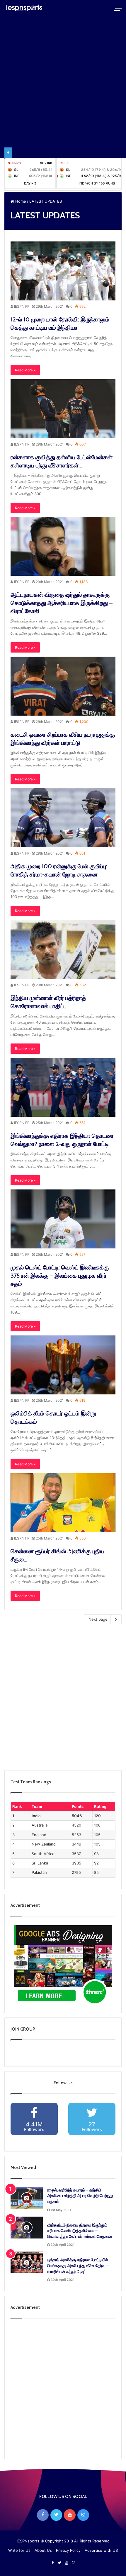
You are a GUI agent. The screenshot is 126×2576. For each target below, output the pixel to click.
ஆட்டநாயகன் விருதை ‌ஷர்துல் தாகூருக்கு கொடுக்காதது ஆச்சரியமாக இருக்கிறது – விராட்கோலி (62, 603)
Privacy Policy (68, 2550)
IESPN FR (21, 306)
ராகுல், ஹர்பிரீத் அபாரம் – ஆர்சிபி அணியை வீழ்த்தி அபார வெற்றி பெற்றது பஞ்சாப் (80, 2196)
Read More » (25, 370)
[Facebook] (43, 2515)
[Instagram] (83, 2515)
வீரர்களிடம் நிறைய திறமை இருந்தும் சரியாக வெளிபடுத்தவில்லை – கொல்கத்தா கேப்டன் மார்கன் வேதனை (80, 2231)
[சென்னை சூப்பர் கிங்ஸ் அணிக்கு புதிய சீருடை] (63, 1503)
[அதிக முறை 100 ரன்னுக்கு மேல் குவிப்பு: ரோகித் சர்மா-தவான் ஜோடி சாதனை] (63, 818)
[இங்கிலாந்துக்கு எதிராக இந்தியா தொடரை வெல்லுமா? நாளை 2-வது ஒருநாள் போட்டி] (63, 1087)
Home (20, 201)
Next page (98, 1619)
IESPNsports (28, 2541)
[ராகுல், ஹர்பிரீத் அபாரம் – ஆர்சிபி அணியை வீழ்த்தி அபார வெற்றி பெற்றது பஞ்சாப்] (27, 2198)
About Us (43, 2550)
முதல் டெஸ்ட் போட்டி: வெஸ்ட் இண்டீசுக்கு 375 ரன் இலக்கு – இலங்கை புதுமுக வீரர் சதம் (60, 1276)
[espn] (25, 8)
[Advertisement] (63, 1699)
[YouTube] (70, 2515)
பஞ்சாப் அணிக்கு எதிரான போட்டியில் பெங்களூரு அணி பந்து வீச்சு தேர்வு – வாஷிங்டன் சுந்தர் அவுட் (78, 2265)
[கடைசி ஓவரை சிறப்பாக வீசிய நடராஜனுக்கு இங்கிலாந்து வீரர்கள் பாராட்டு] (63, 686)
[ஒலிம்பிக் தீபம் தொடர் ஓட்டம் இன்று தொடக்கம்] (63, 1365)
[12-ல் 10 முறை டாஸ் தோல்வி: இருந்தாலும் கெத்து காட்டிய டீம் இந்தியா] (63, 271)
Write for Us (19, 2550)
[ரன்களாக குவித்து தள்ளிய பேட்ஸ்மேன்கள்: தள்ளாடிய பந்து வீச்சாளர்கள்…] (63, 409)
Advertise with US (101, 2550)
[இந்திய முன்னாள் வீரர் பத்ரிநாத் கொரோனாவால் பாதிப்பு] (63, 949)
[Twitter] (56, 2515)
